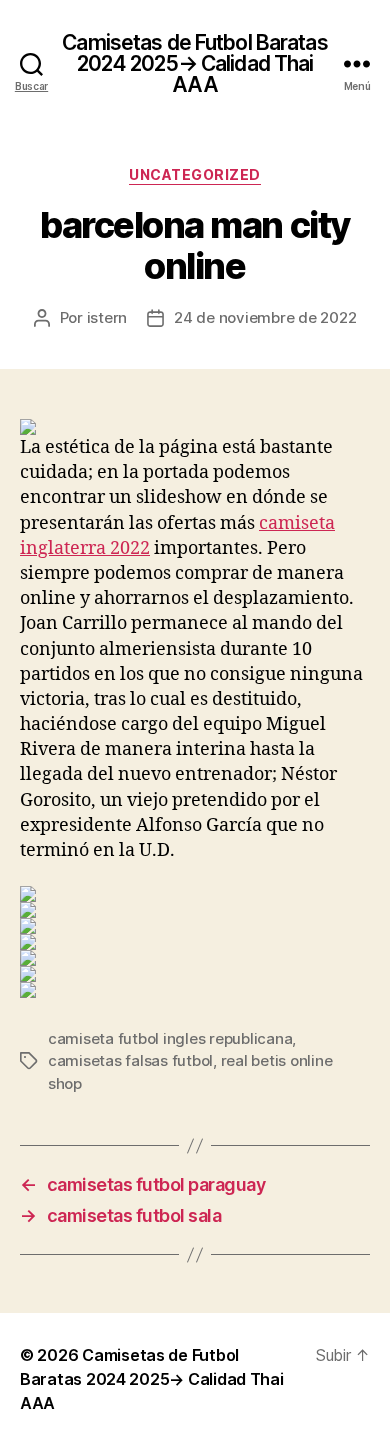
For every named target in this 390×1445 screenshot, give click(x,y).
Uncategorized (195, 174)
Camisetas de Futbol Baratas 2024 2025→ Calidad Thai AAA (194, 63)
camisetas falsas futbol (130, 1060)
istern (107, 317)
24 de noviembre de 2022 (265, 317)
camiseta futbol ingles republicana (170, 1038)
